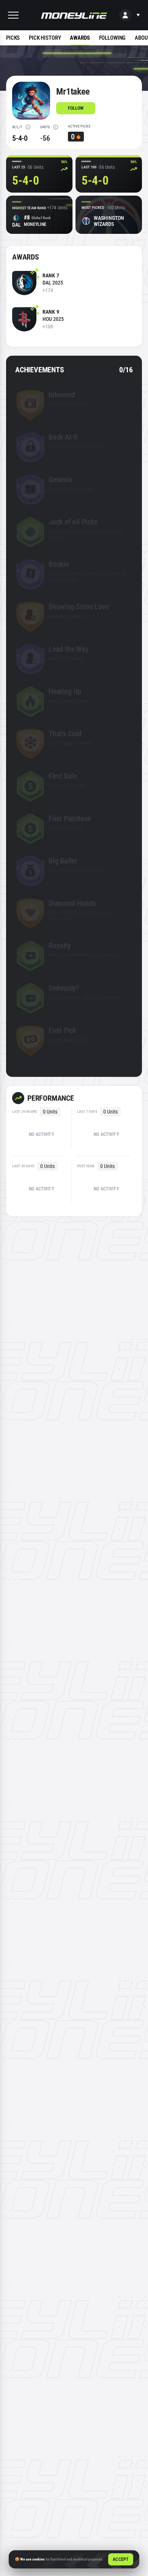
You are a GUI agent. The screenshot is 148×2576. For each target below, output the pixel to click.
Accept (121, 2559)
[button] (13, 15)
